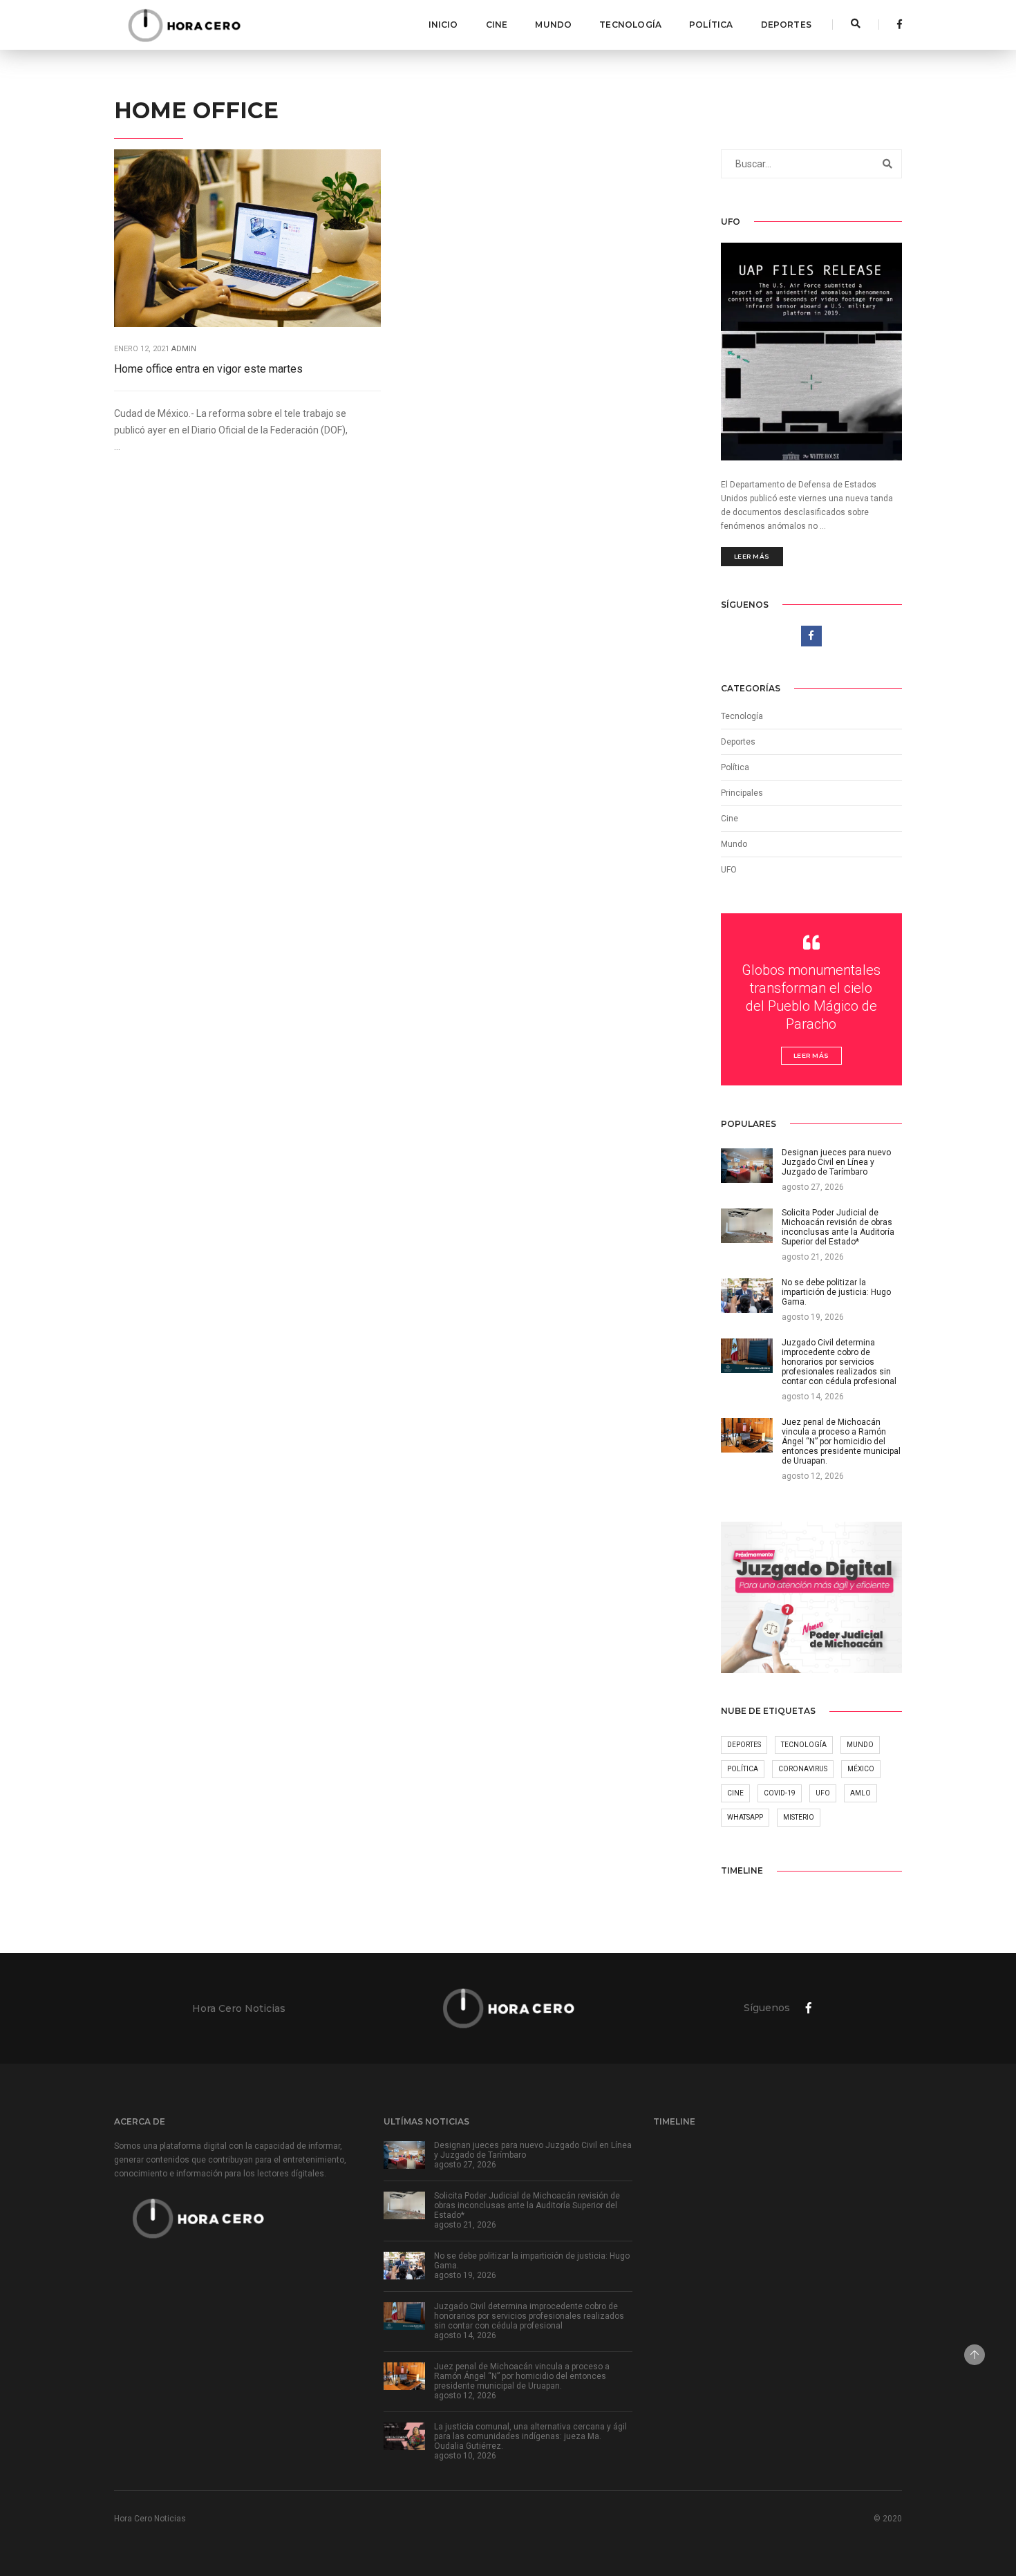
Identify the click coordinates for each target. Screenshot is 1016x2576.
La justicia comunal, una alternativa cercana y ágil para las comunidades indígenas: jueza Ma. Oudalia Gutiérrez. (530, 2436)
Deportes (786, 25)
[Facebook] (896, 24)
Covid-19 (780, 1793)
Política (711, 25)
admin (184, 349)
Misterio (799, 1817)
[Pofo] (184, 25)
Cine (497, 25)
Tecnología (630, 25)
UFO (729, 870)
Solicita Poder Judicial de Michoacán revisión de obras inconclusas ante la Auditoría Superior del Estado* (527, 2205)
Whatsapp (745, 1817)
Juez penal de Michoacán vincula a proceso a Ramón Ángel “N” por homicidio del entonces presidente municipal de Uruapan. (522, 2376)
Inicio (443, 25)
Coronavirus (803, 1769)
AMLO (860, 1793)
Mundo (553, 25)
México (861, 1769)
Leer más (752, 556)
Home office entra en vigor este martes (208, 369)
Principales (742, 793)
